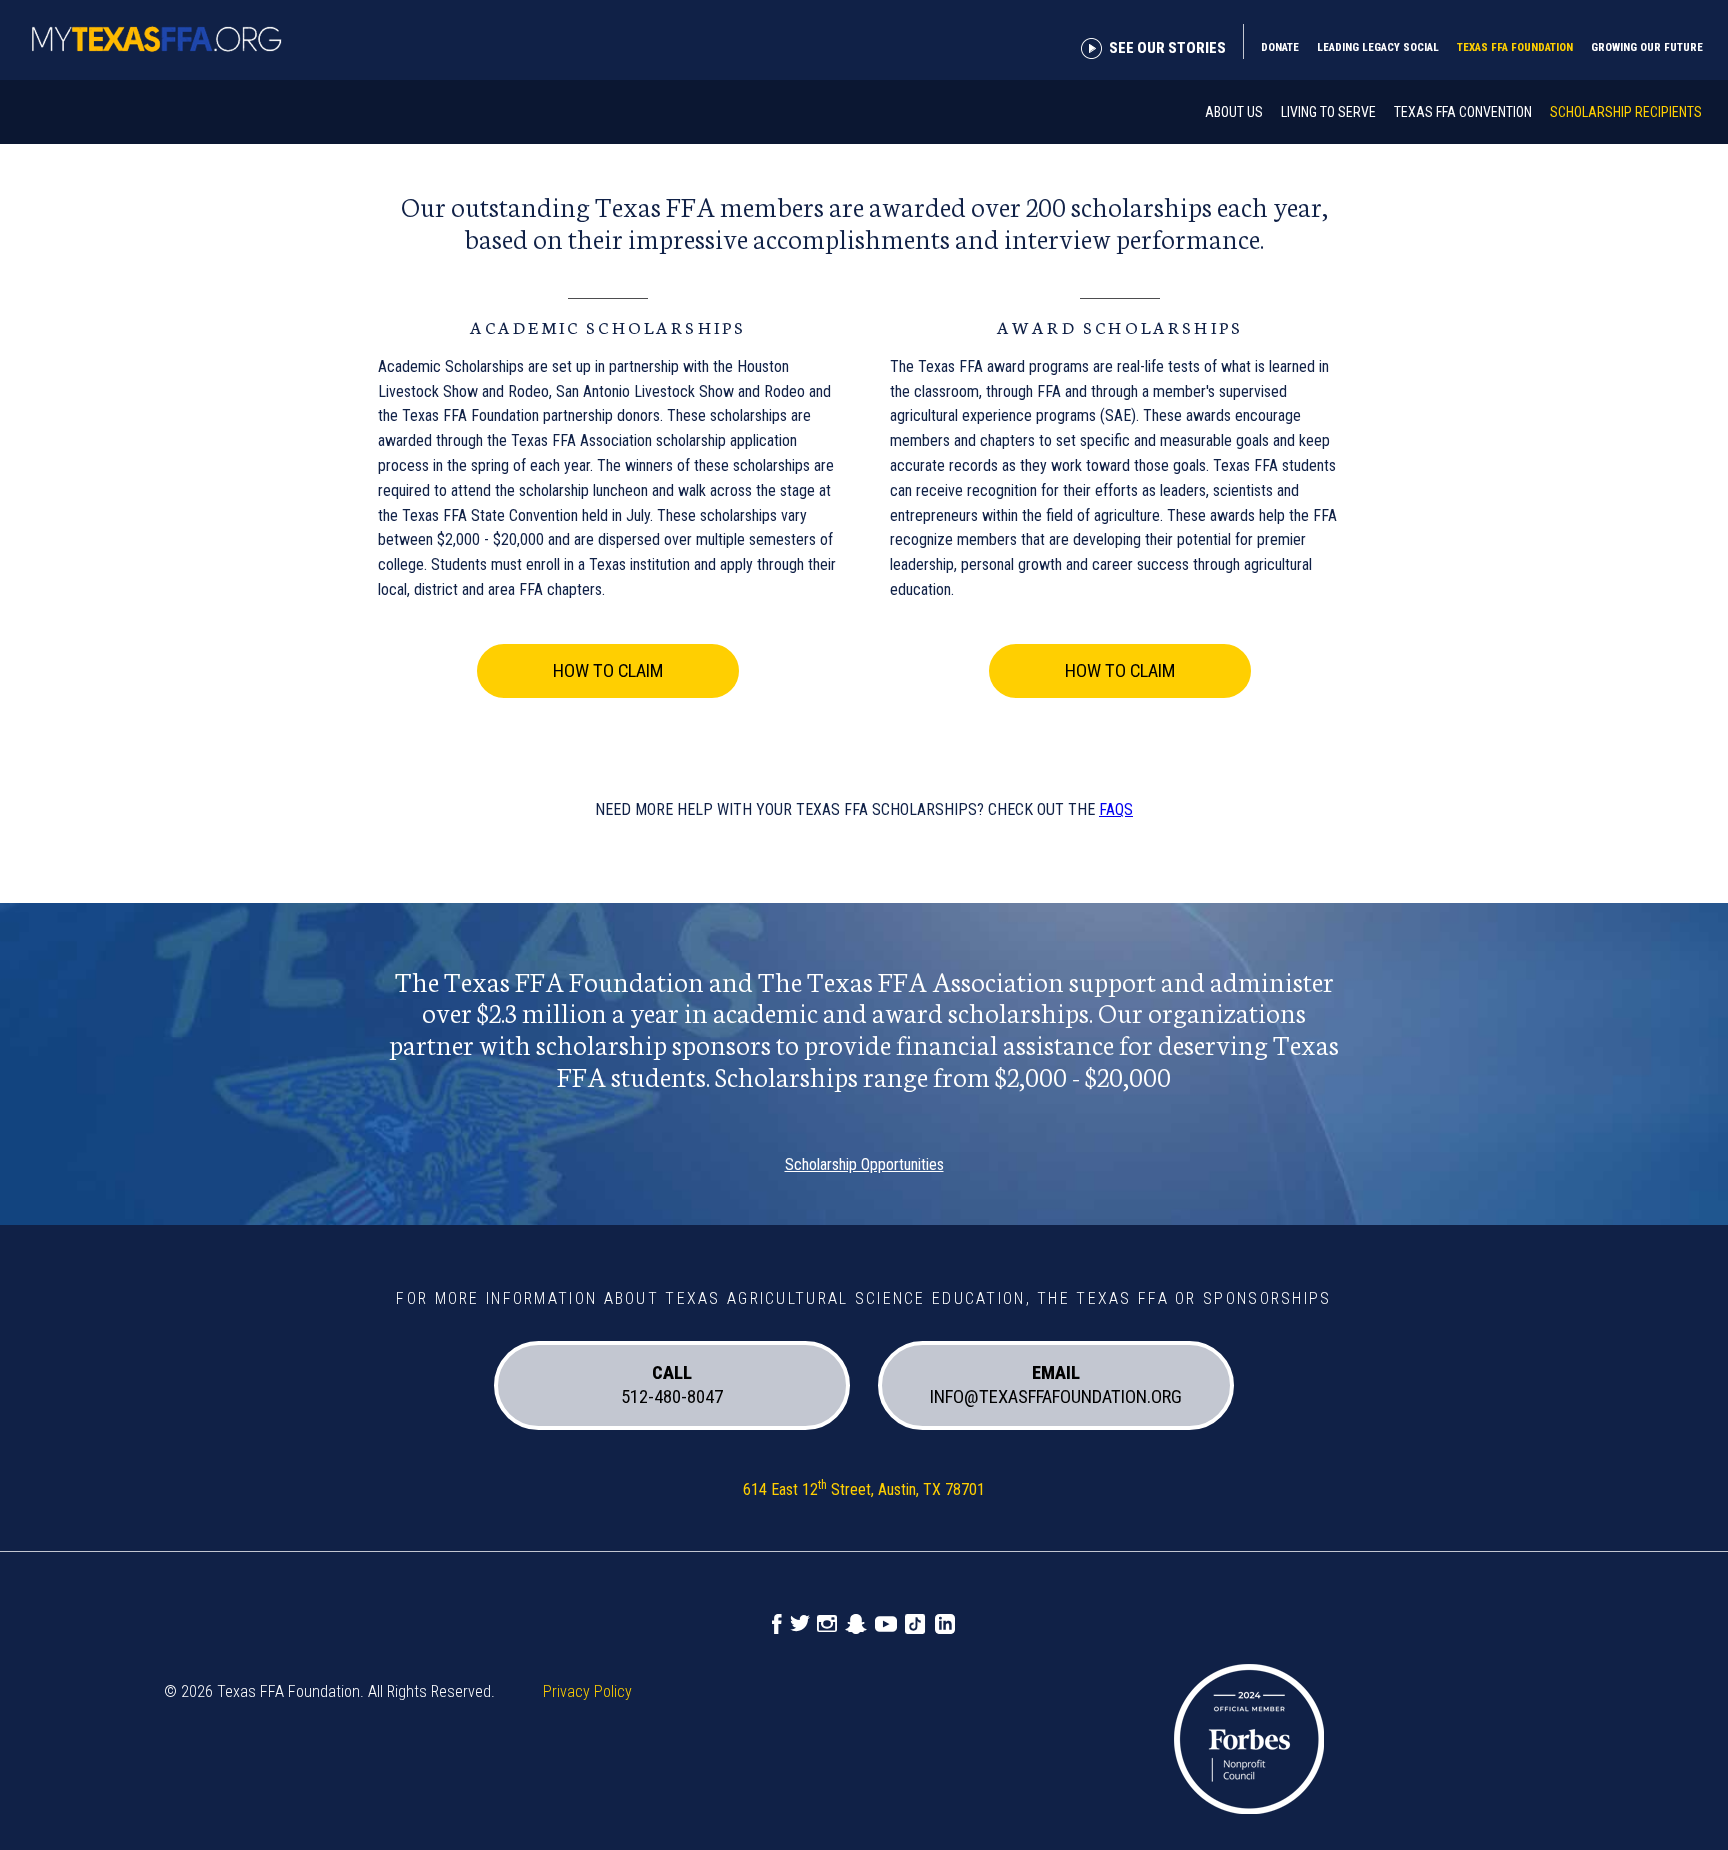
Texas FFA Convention (1463, 112)
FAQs (1116, 809)
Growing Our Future (1647, 47)
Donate (1280, 47)
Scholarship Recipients (1626, 112)
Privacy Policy (587, 1691)
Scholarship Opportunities (864, 1164)
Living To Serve (1328, 112)
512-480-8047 (672, 1385)
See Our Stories (1167, 48)
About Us (1234, 112)
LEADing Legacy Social (1378, 47)
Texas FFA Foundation (1515, 47)
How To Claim (608, 671)
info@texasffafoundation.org (1056, 1385)
